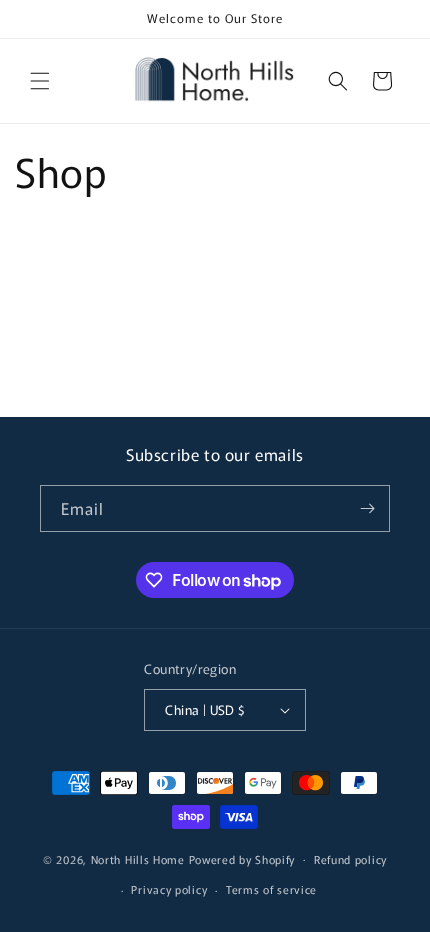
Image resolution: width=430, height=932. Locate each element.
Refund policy (350, 859)
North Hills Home (140, 858)
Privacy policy (169, 889)
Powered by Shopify (242, 858)
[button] (40, 81)
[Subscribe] (367, 508)
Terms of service (271, 889)
